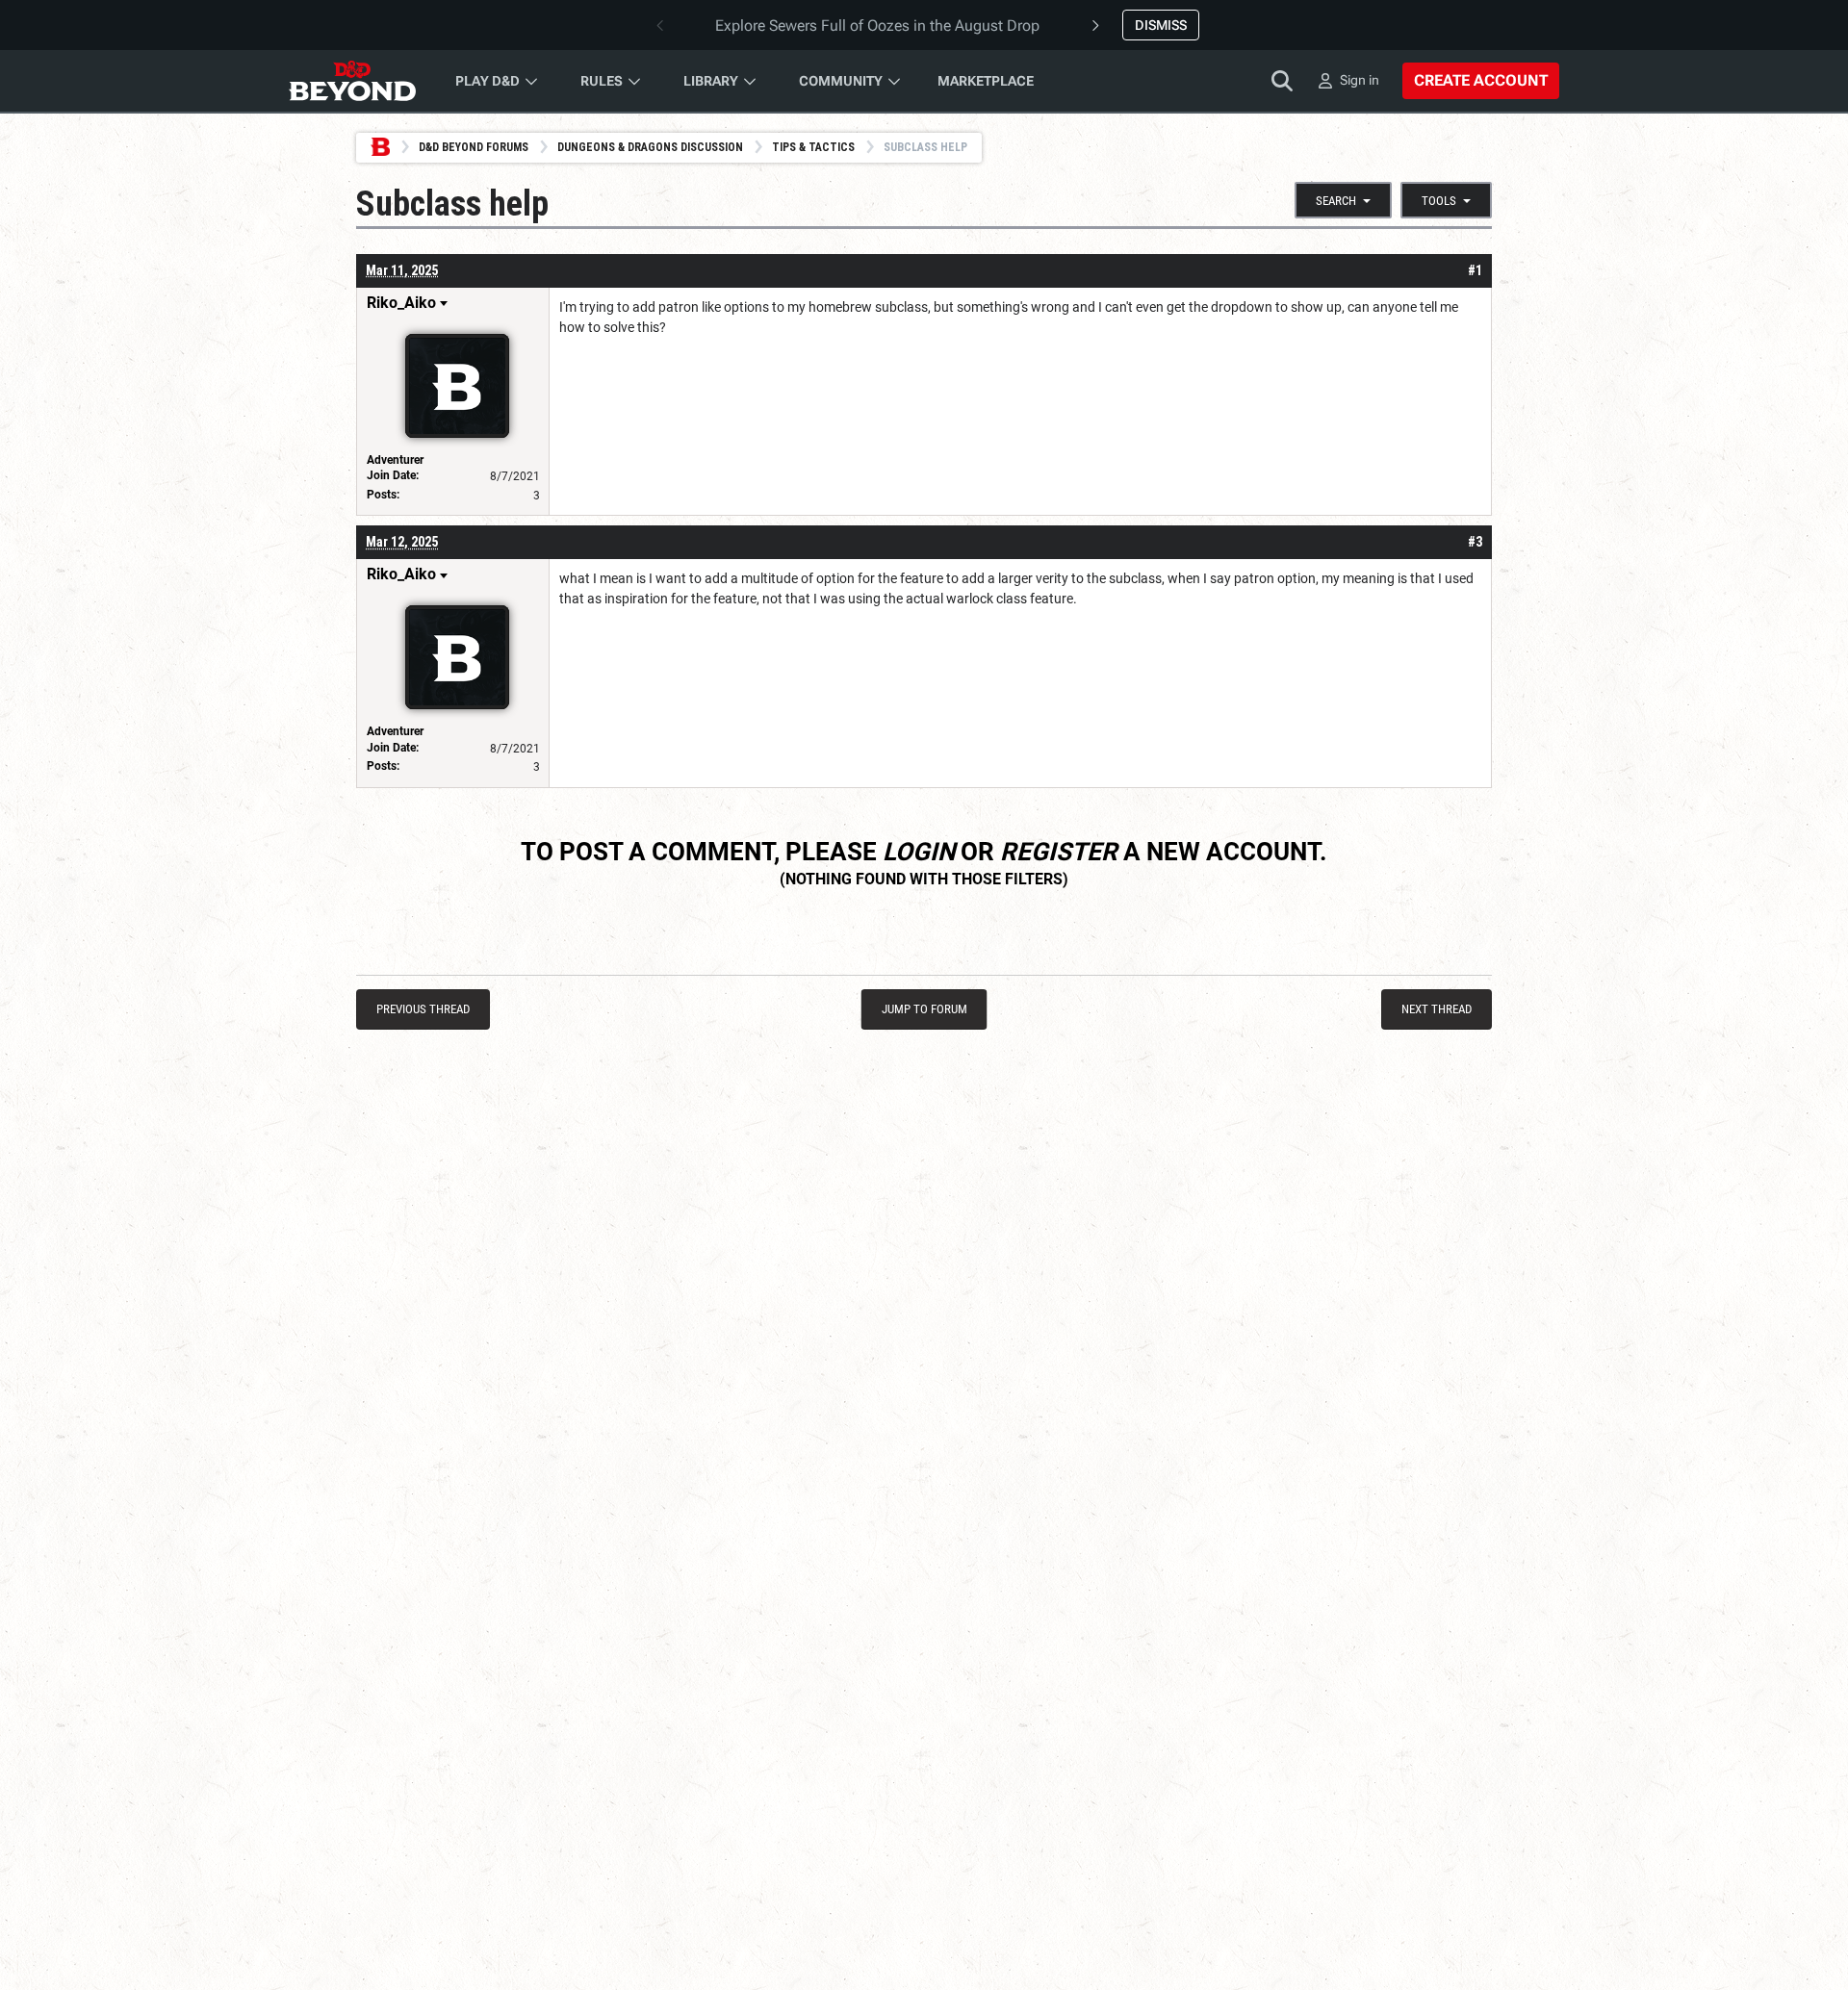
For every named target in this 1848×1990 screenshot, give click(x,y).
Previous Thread (423, 1009)
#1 (1475, 270)
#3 (1475, 542)
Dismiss (1161, 25)
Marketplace (986, 81)
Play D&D (488, 81)
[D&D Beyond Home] (352, 81)
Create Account (1481, 80)
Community (841, 81)
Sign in (1360, 80)
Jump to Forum (924, 1009)
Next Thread (1437, 1009)
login (919, 852)
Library (711, 81)
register (1059, 852)
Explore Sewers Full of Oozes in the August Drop (877, 26)
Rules (602, 81)
